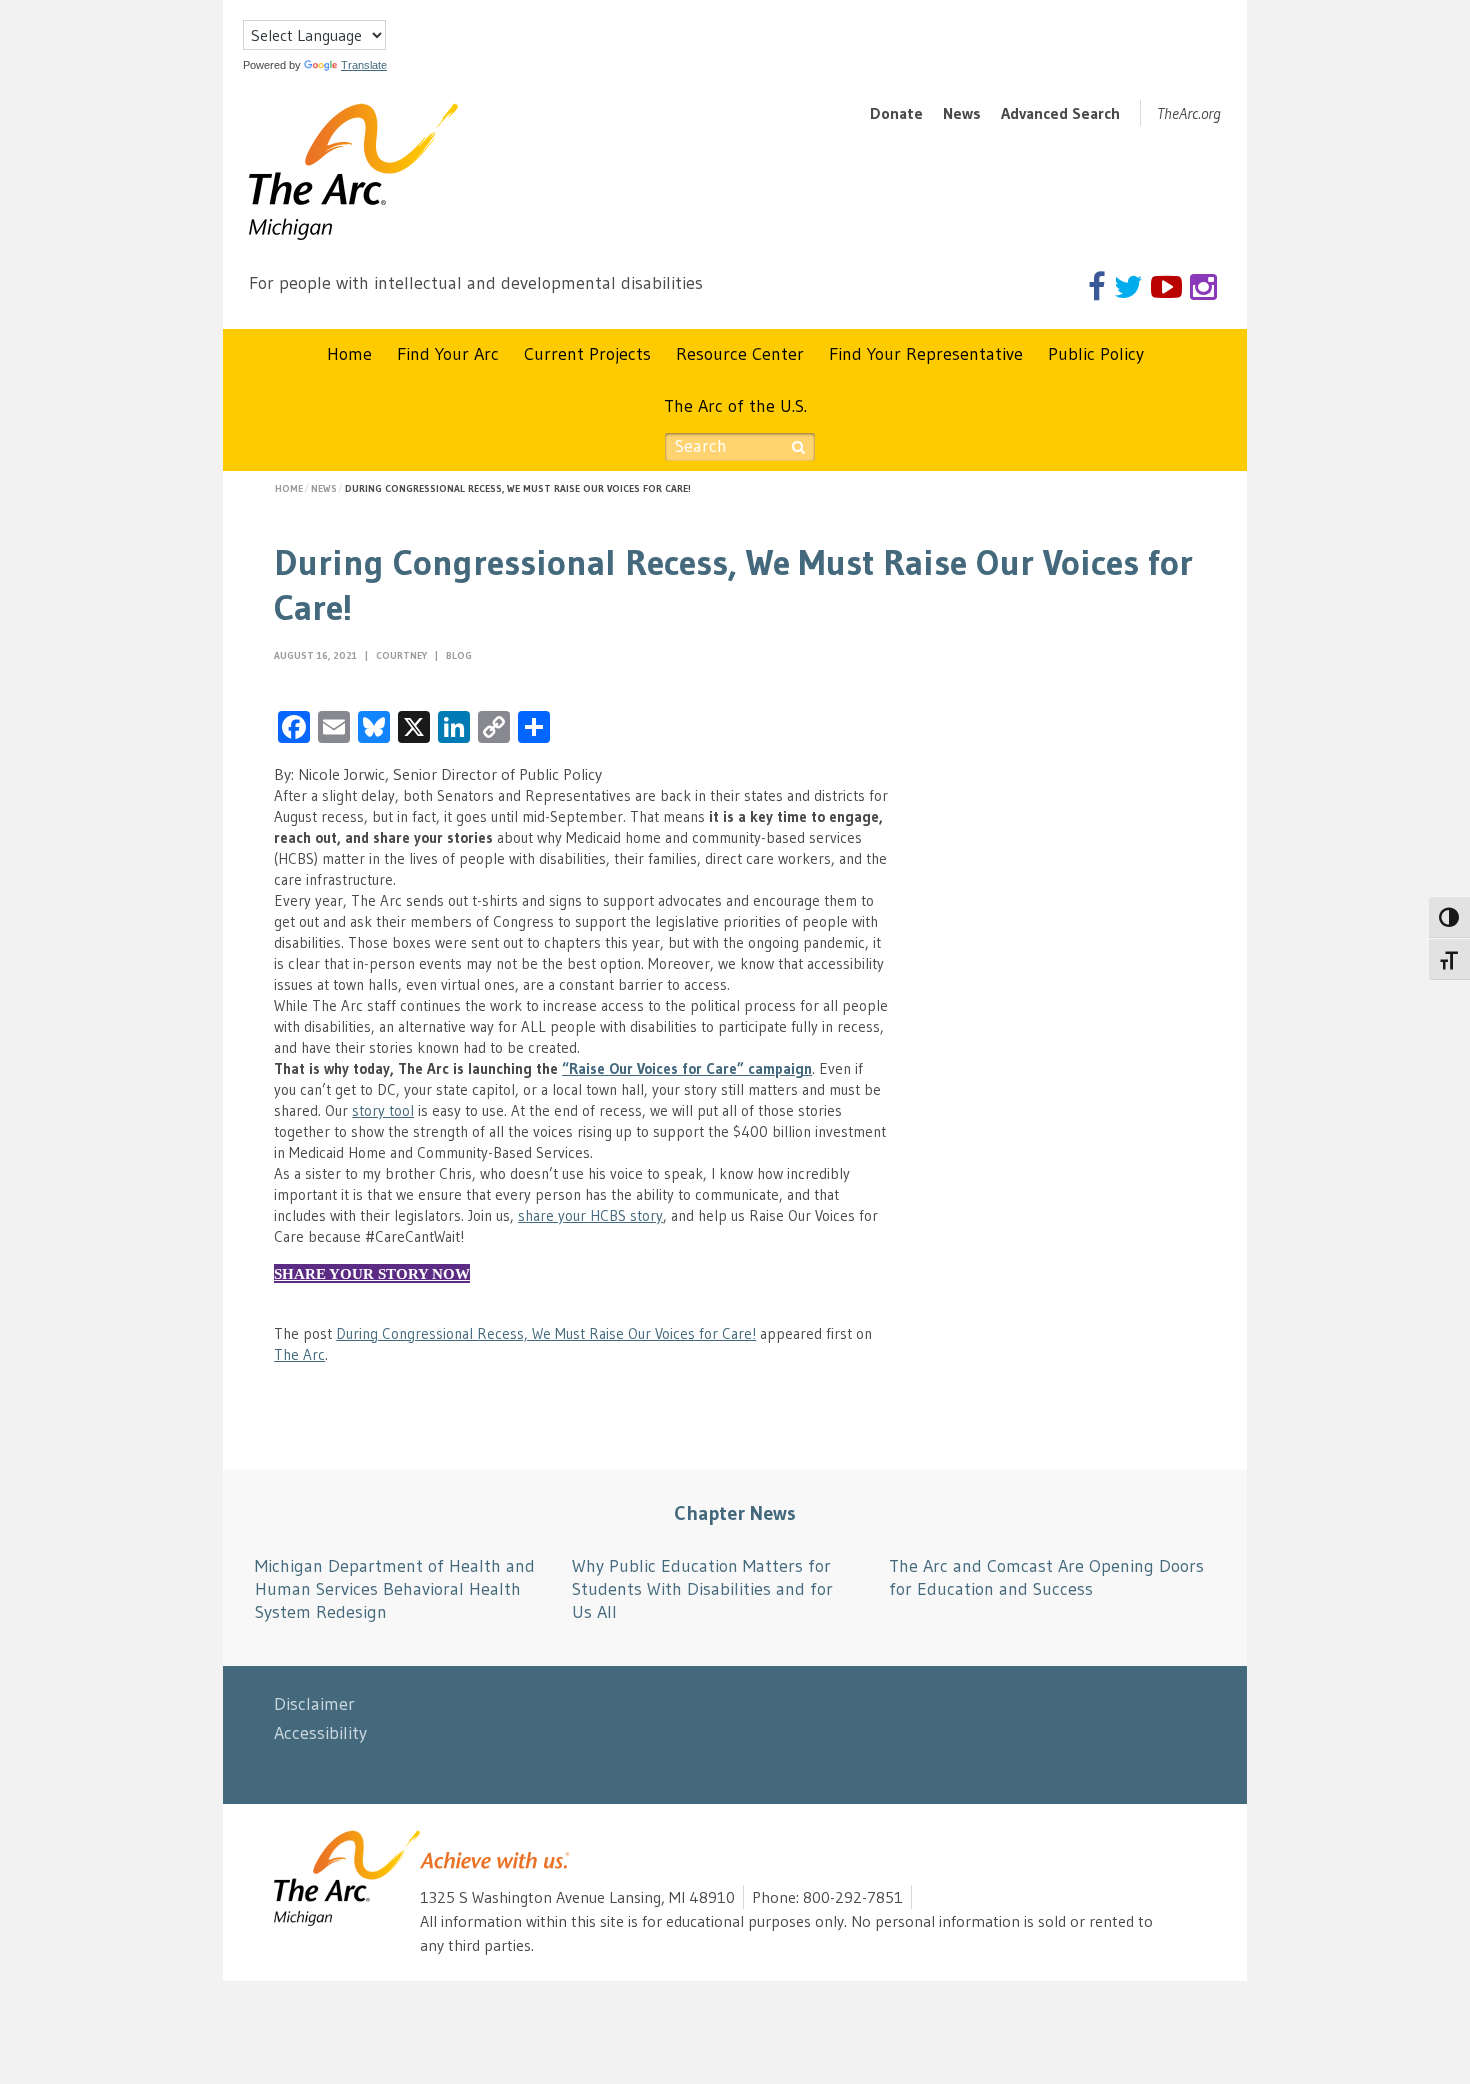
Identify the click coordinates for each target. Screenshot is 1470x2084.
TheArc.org (1189, 113)
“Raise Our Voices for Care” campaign (687, 1068)
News (962, 113)
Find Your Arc (448, 354)
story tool (383, 1110)
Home (349, 354)
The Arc (299, 1354)
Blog (459, 655)
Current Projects (587, 354)
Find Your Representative (926, 354)
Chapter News (735, 1513)
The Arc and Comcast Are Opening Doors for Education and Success (1046, 1577)
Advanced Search (1060, 113)
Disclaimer (314, 1704)
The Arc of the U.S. (735, 406)
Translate (364, 65)
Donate (896, 113)
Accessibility (320, 1733)
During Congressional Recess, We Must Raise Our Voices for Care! (546, 1333)
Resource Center (740, 354)
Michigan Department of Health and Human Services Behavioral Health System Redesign (395, 1589)
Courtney (403, 655)
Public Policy (1096, 354)
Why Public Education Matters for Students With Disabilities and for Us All (702, 1589)
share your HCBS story (590, 1215)
